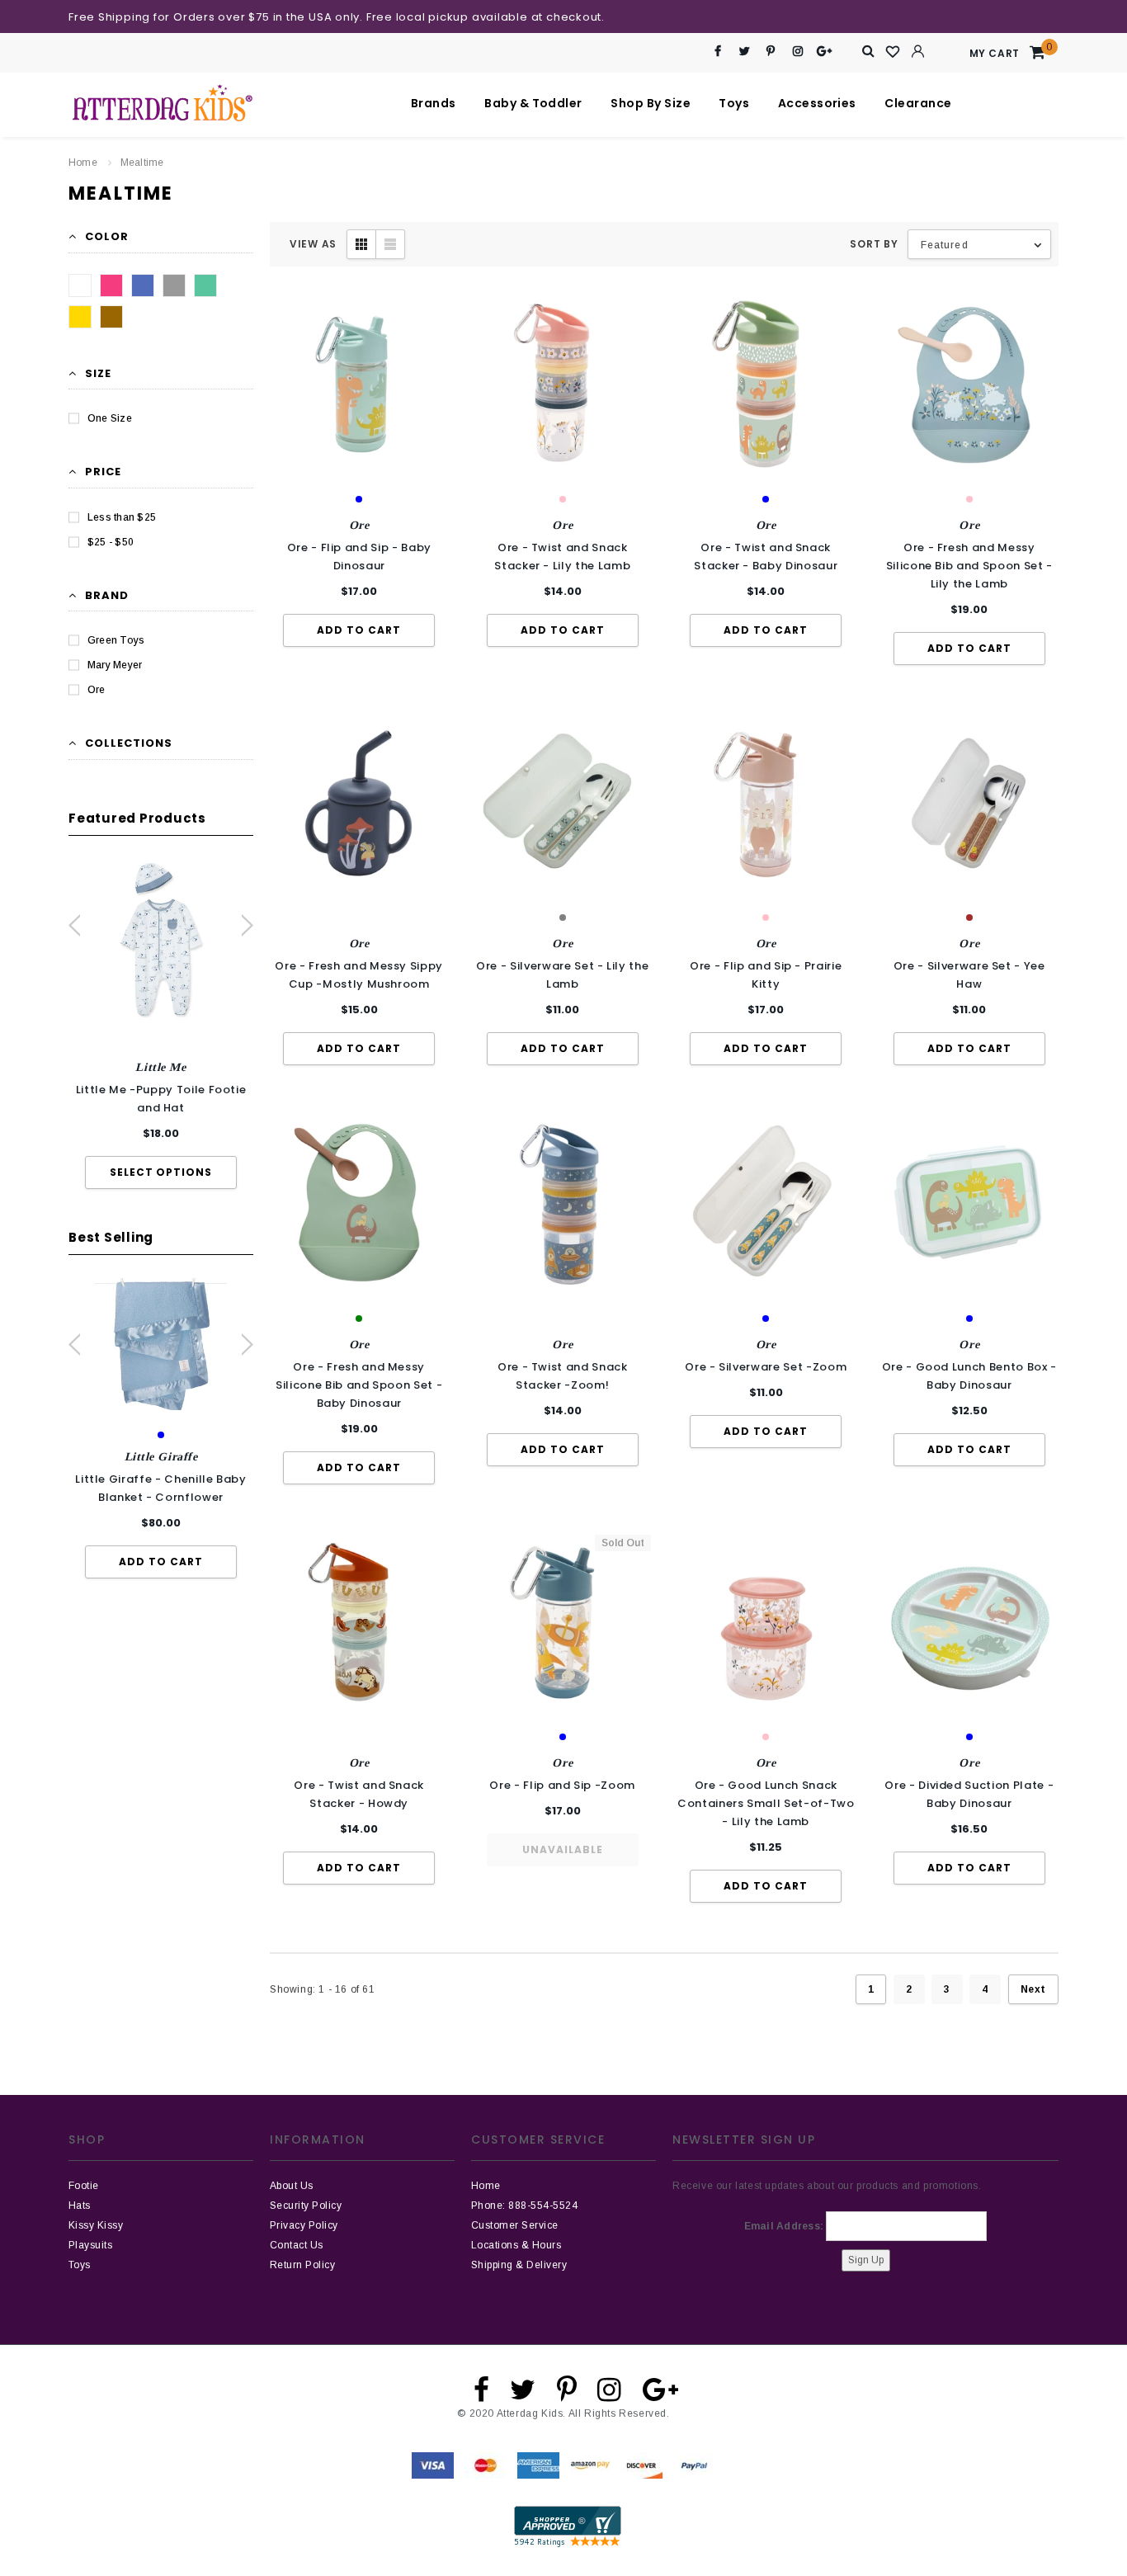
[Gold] (80, 317)
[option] (161, 1024)
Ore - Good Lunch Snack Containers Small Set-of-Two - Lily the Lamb (766, 1803)
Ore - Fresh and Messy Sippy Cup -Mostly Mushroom (359, 975)
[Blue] (143, 285)
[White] (80, 285)
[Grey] (174, 285)
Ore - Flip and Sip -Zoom (562, 1785)
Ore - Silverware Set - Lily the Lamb (562, 975)
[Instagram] (797, 52)
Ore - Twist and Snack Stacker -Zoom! (563, 1376)
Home (83, 163)
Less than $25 (122, 517)
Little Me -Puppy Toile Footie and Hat (161, 1099)
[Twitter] (745, 52)
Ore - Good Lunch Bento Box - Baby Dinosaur (969, 1376)
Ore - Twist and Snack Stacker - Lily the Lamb (562, 557)
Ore (97, 690)
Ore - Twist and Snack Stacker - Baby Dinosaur (766, 557)
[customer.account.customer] (918, 51)
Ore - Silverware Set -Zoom (766, 1367)
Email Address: (784, 2226)
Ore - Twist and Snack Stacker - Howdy (359, 1794)
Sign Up (866, 2260)
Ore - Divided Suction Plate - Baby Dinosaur (969, 1794)
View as (313, 244)
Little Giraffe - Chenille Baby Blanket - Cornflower (161, 1488)
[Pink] (111, 285)
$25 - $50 (111, 542)
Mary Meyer (115, 665)
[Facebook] (718, 52)
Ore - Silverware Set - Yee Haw (969, 975)
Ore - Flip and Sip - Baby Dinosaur (359, 557)
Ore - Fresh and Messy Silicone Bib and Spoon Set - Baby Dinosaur (359, 1385)
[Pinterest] (771, 52)
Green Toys (116, 640)
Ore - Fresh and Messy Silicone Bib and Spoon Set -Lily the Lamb (969, 566)
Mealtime (142, 163)
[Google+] (825, 52)
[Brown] (111, 317)
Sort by (874, 244)
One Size (110, 418)
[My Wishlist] (894, 52)
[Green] (205, 285)
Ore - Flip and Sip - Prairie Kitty (766, 975)
